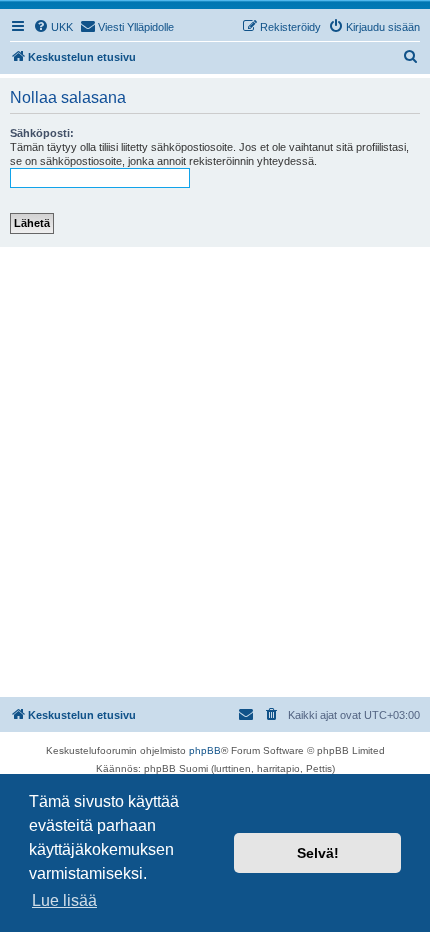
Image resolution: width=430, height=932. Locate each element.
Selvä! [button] (318, 853)
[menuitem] (53, 27)
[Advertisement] (215, 472)
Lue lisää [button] (64, 900)
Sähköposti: (42, 133)
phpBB (205, 750)
